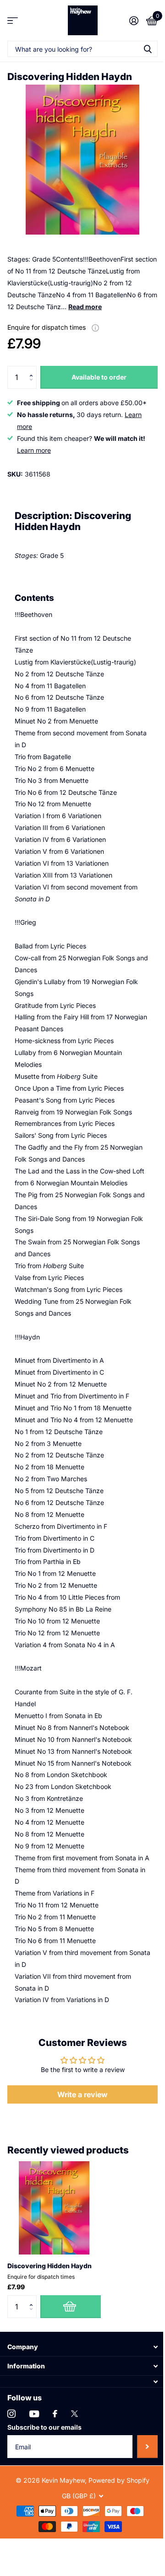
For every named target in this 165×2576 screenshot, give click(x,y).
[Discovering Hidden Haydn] (54, 2208)
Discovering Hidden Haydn (49, 2266)
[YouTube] (34, 2414)
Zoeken (148, 49)
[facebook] (55, 2414)
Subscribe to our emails (44, 2427)
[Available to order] (71, 2307)
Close (82, 2347)
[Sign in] (134, 21)
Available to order (99, 377)
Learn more (34, 450)
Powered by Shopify (119, 2480)
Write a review (82, 2094)
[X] (74, 2414)
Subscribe (147, 2447)
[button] (33, 369)
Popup (95, 327)
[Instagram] (11, 2414)
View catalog (13, 20)
